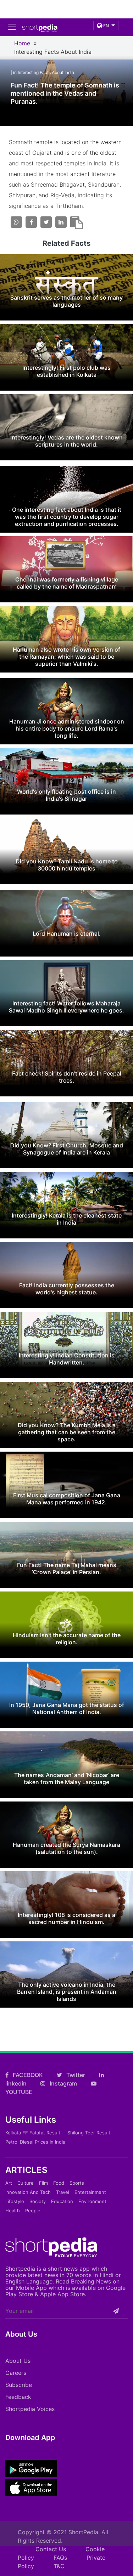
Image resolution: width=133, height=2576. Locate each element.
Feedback (18, 2397)
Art (9, 2183)
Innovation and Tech (28, 2192)
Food (59, 2183)
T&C (59, 2566)
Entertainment (90, 2192)
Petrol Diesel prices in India (35, 2142)
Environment (92, 2201)
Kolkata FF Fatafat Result (33, 2133)
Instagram (63, 2083)
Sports (77, 2183)
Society (38, 2201)
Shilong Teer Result (89, 2133)
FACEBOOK (27, 2075)
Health (13, 2211)
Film (43, 2183)
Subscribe (19, 2385)
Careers (16, 2373)
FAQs (60, 2558)
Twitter (75, 2075)
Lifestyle (15, 2201)
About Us (18, 2361)
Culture (26, 2183)
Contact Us (51, 2549)
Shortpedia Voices (30, 2409)
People (33, 2211)
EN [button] (106, 26)
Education (62, 2201)
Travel (63, 2192)
